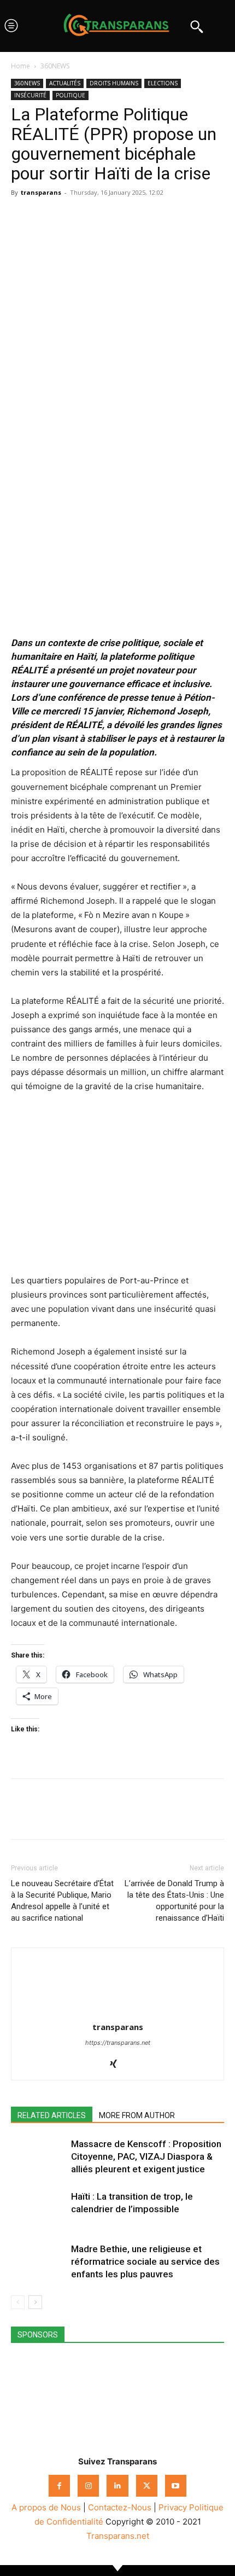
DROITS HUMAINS (114, 83)
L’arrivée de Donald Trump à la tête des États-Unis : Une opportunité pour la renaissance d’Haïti (174, 1901)
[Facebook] (22, 217)
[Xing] (118, 2065)
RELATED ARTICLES (52, 2115)
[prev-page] (18, 2302)
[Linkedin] (97, 217)
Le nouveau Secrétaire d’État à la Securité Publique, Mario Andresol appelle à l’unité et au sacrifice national (62, 1901)
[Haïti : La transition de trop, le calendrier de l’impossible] (38, 2209)
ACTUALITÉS (65, 83)
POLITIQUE (70, 95)
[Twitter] (47, 217)
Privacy (173, 2507)
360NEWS (55, 66)
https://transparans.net (118, 2043)
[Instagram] (88, 2485)
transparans (41, 192)
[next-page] (35, 2302)
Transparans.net (118, 2536)
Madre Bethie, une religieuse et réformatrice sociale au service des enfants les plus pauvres (145, 2261)
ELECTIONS (163, 83)
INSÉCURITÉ (30, 95)
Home (20, 66)
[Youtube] (176, 2485)
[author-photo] (117, 2012)
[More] (123, 217)
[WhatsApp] (72, 217)
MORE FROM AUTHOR (137, 2115)
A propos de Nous (46, 2507)
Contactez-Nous (120, 2507)
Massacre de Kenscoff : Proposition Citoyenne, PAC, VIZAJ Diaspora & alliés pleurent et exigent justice (146, 2156)
